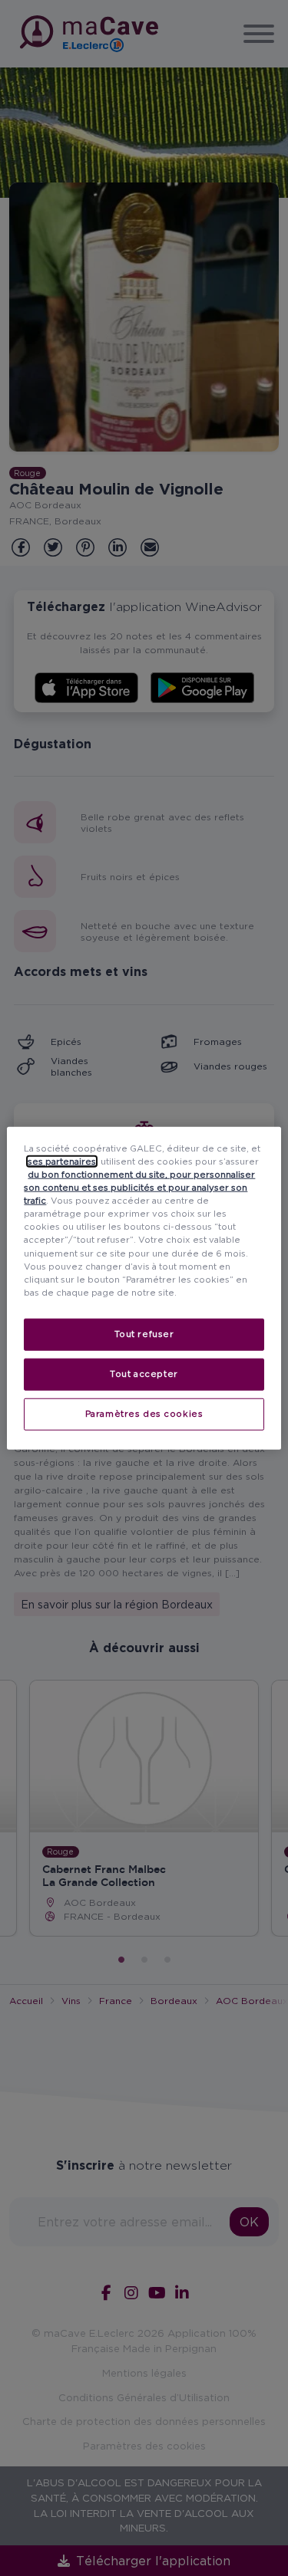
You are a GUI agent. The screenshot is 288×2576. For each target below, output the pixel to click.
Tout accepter (144, 1373)
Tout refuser (144, 1333)
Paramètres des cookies (144, 1413)
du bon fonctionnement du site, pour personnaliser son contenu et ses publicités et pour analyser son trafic (139, 1188)
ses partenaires (62, 1161)
